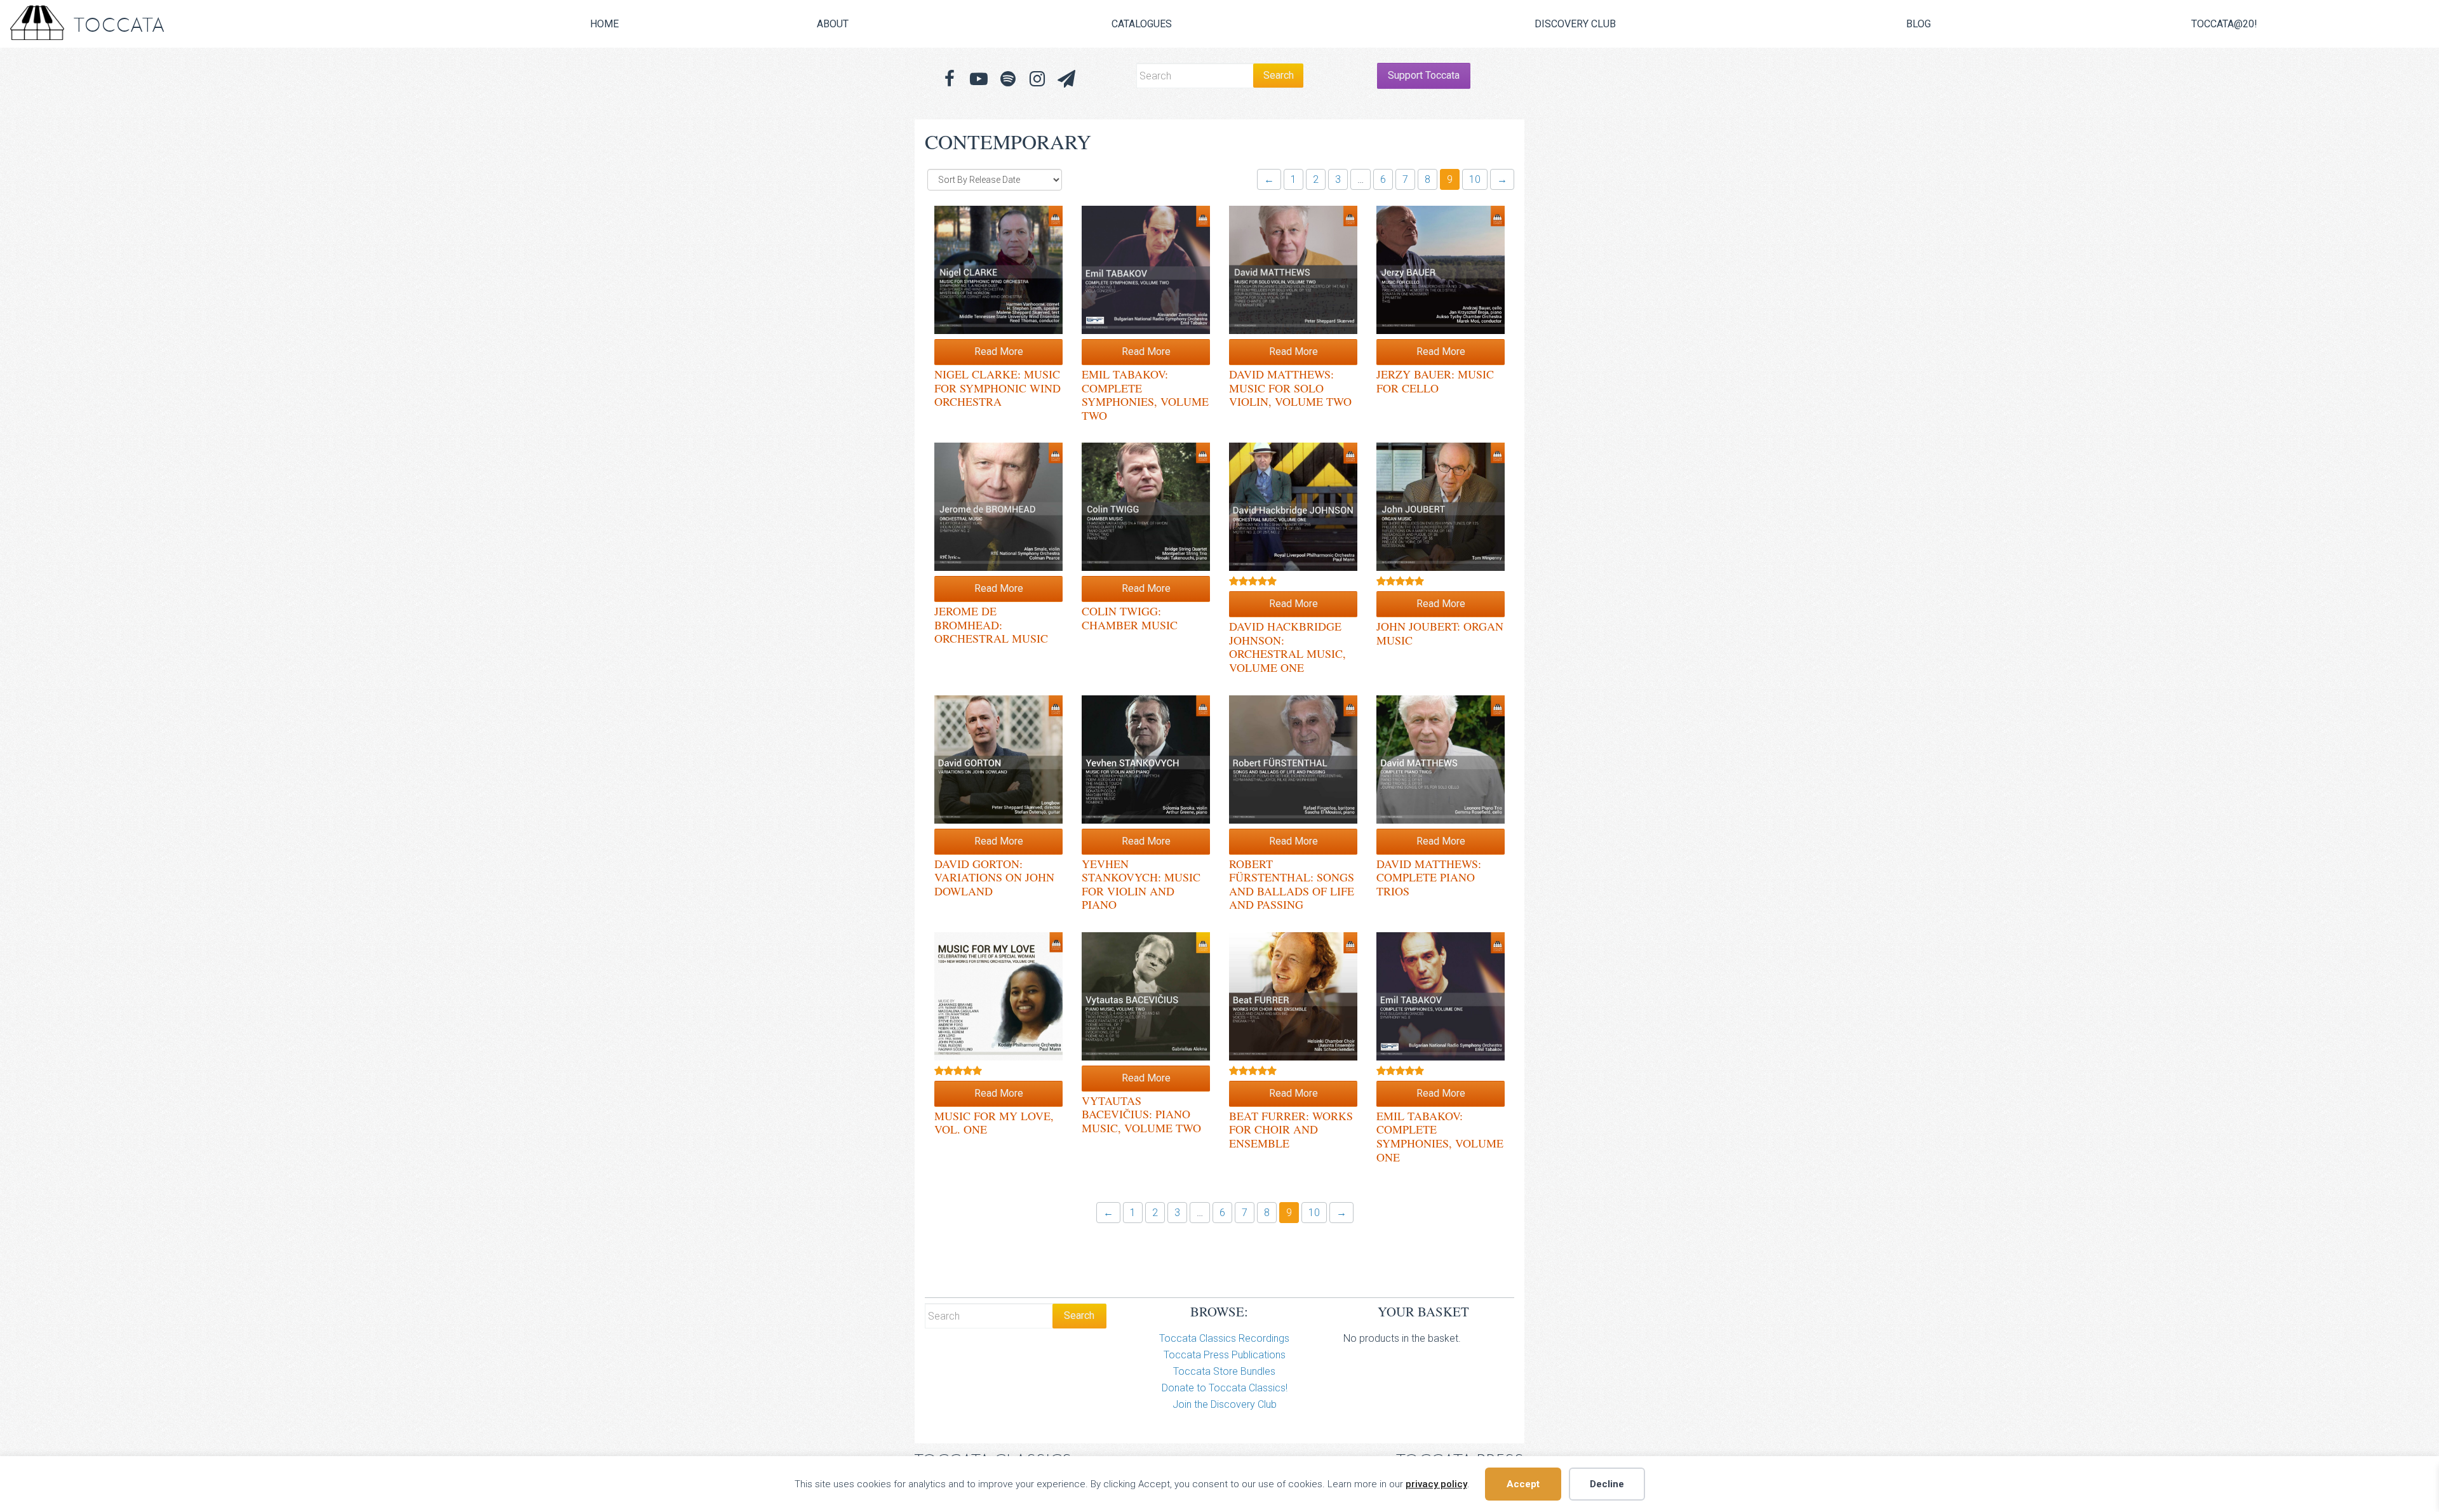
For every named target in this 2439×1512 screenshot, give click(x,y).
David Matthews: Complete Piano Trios (1429, 877)
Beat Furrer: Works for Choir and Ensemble (1291, 1129)
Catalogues (1142, 24)
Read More (999, 351)
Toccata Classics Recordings (1224, 1338)
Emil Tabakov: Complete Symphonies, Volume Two (1145, 395)
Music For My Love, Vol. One (994, 1123)
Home (604, 24)
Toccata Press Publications (1225, 1355)
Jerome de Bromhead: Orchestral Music (991, 625)
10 (1475, 179)
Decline (1607, 1484)
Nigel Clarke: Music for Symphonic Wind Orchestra (998, 388)
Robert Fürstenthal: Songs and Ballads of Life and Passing (1292, 884)
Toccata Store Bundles (1224, 1371)
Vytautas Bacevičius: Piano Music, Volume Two (1141, 1114)
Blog (1918, 24)
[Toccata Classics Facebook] (950, 79)
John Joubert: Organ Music (1440, 633)
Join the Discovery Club (1225, 1404)
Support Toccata (1424, 75)
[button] (1066, 79)
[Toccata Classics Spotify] (1008, 79)
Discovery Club (1575, 24)
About (833, 24)
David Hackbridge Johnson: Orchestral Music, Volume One (1287, 647)
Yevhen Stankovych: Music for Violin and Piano (1141, 884)
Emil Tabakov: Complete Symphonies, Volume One (1440, 1136)
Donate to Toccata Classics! (1225, 1388)
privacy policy (1436, 1484)
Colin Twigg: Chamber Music (1130, 618)
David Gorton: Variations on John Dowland (994, 877)
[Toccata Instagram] (1037, 79)
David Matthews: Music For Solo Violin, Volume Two (1290, 388)
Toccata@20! (2224, 24)
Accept (1523, 1484)
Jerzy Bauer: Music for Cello (1435, 381)
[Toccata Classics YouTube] (979, 79)
